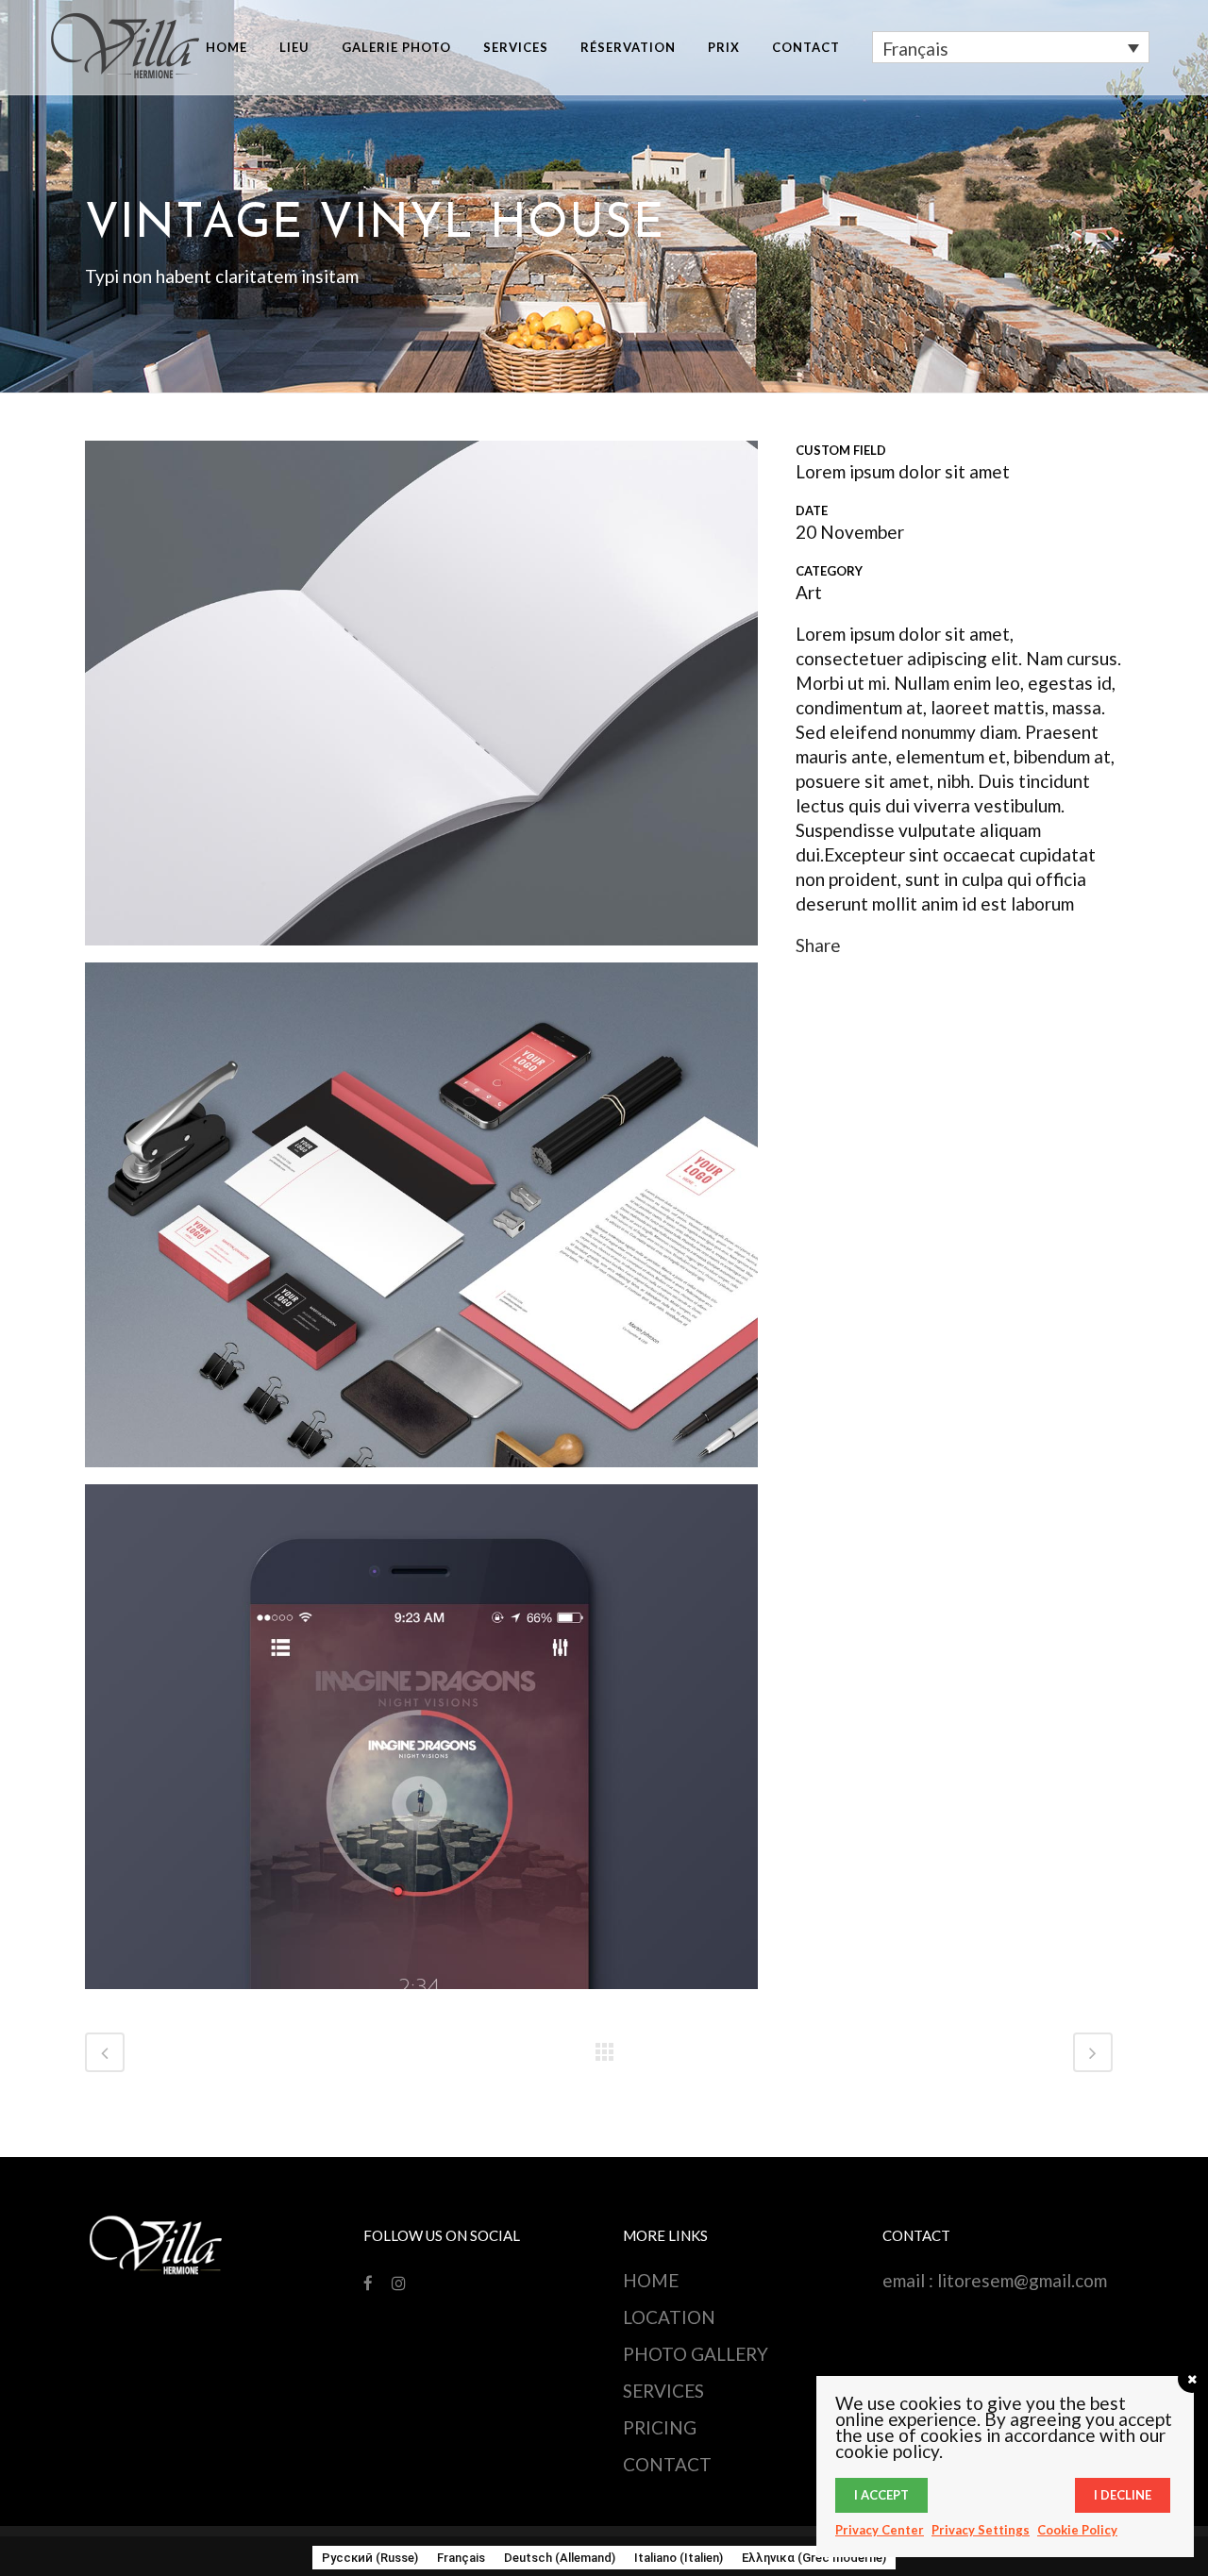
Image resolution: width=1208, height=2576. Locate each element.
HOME (651, 2280)
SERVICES (663, 2391)
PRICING (660, 2427)
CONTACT (667, 2464)
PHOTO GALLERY (696, 2354)
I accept (881, 2495)
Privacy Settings (981, 2530)
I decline (1123, 2495)
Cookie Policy (1077, 2530)
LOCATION (669, 2317)
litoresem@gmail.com (1022, 2280)
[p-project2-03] (421, 1742)
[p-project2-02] (421, 1221)
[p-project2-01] (421, 699)
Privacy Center (880, 2530)
